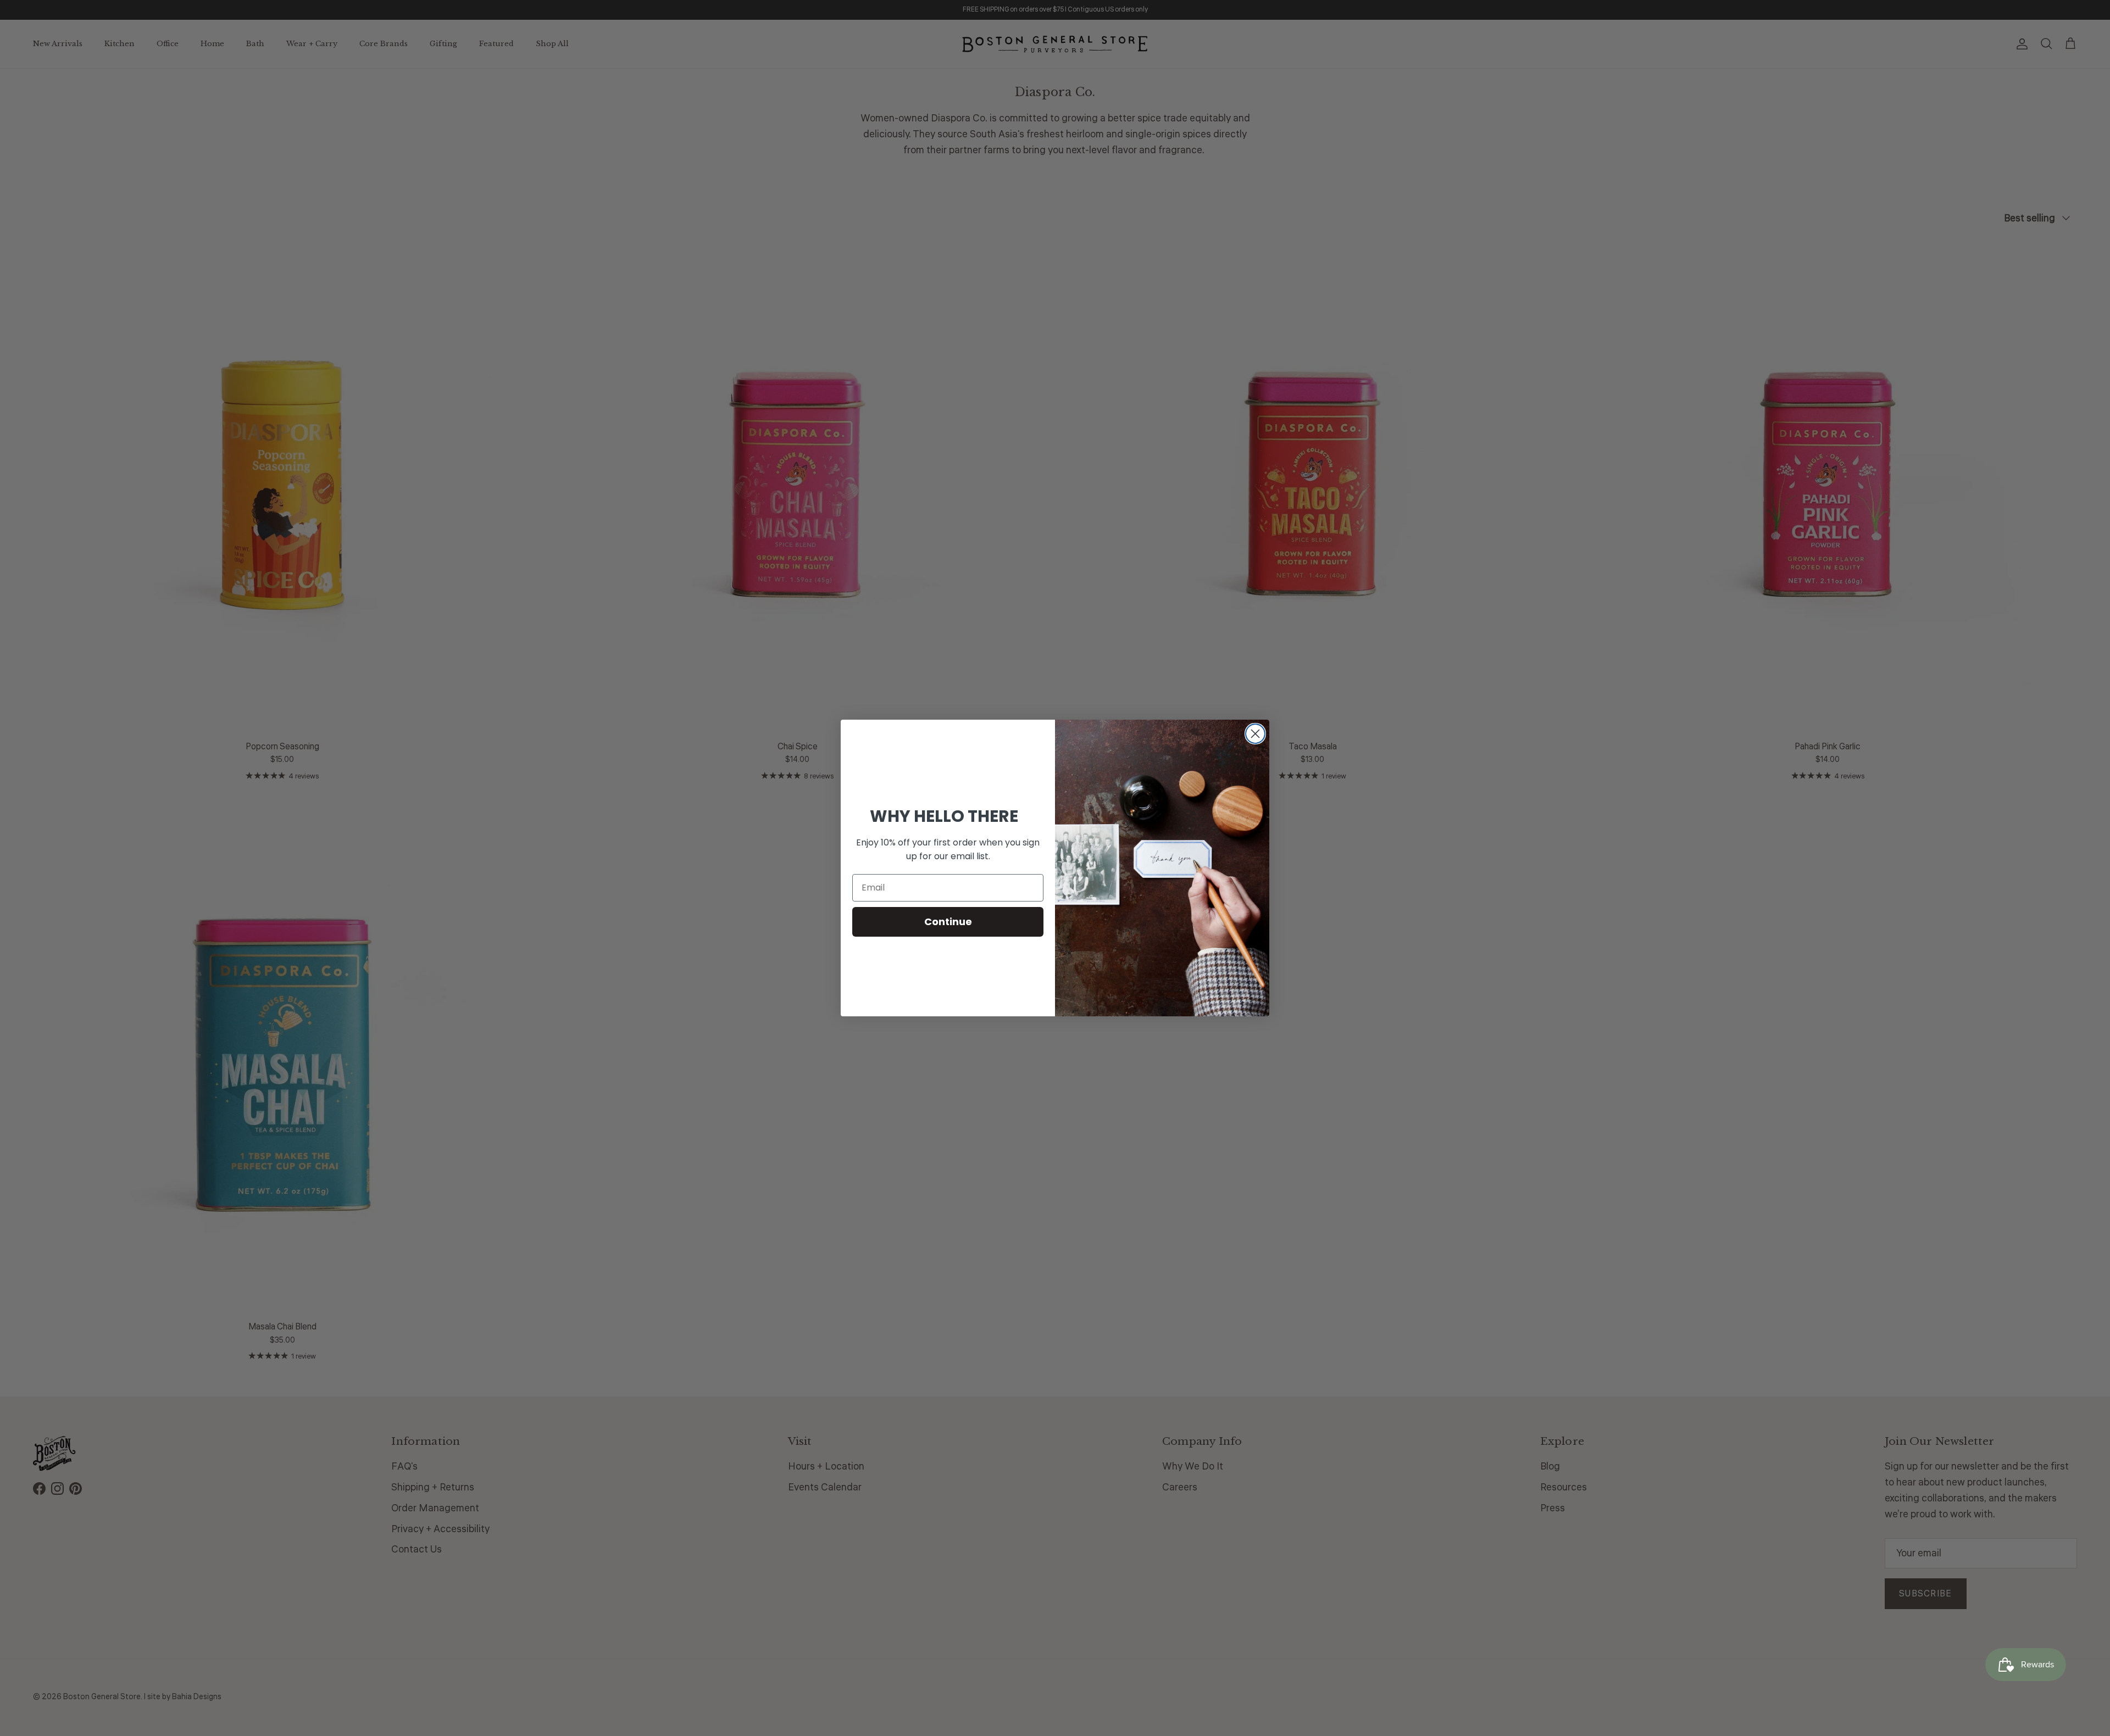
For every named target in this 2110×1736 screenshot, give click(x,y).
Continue (948, 922)
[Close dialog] (1255, 734)
